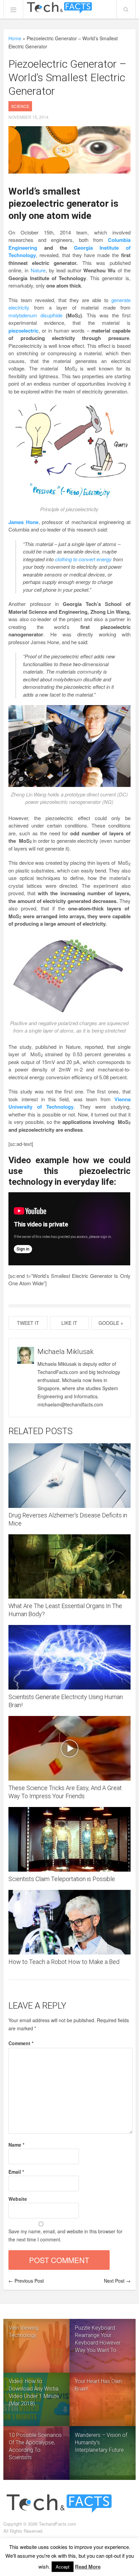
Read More (88, 2567)
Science (20, 106)
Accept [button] (63, 2567)
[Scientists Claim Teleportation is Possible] (69, 1839)
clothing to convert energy (83, 559)
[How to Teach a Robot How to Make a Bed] (69, 1922)
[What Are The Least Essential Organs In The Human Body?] (69, 1567)
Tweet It (28, 1323)
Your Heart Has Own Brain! (98, 2385)
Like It (69, 1323)
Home (15, 38)
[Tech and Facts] (59, 8)
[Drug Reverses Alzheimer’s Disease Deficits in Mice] (69, 1476)
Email (16, 2172)
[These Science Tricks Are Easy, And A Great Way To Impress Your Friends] (69, 1748)
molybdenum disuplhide (35, 315)
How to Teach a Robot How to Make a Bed (64, 1962)
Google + (111, 1323)
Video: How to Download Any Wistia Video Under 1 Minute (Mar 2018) (34, 2392)
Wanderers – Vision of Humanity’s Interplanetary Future (101, 2443)
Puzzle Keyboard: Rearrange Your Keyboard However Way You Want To (98, 2339)
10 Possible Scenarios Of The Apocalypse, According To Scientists (35, 2446)
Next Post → (117, 2281)
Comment (21, 2043)
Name (16, 2145)
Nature (38, 270)
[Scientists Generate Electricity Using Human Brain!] (69, 1657)
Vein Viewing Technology (24, 2332)
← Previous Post (26, 2281)
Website (18, 2199)
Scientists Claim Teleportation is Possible (62, 1879)
